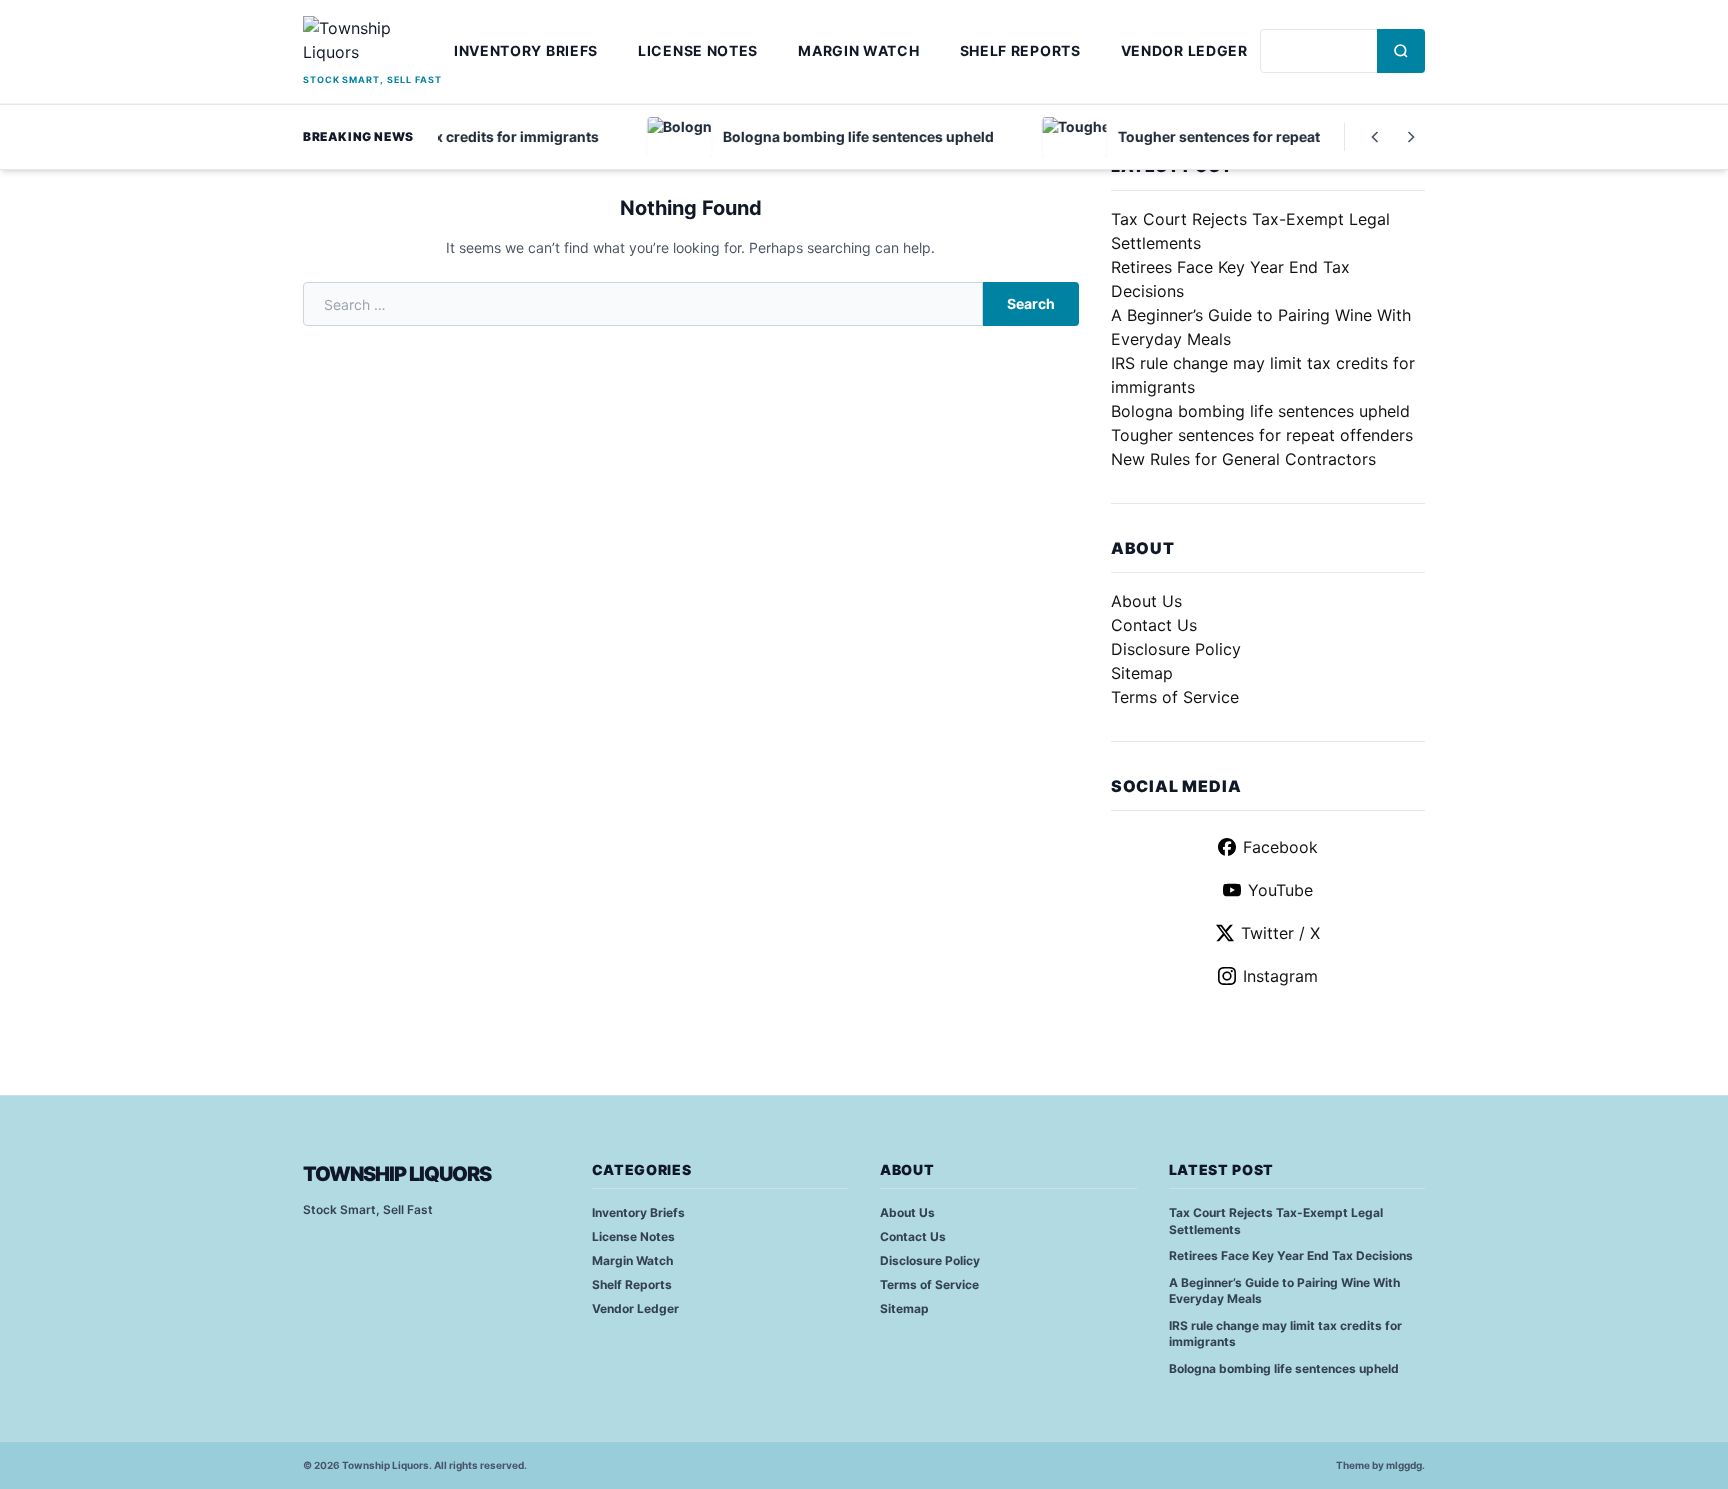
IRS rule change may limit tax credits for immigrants (1285, 1334)
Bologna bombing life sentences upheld (1260, 411)
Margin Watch (858, 50)
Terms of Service (1175, 697)
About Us (1146, 601)
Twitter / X (1280, 933)
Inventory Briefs (526, 50)
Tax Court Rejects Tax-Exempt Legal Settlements (1276, 1221)
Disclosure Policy (1176, 649)
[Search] (1401, 51)
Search (1031, 303)
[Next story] (1411, 137)
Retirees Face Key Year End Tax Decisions (1291, 1255)
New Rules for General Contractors (1243, 459)
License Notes (698, 50)
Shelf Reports (1020, 50)
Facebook (1280, 847)
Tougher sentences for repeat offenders (1262, 435)
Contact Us (1154, 625)
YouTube (1280, 890)
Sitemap (1142, 673)
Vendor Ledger (1184, 50)
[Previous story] (1375, 137)
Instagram (1280, 976)
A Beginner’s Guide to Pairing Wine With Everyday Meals (1284, 1291)
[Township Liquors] (372, 42)
